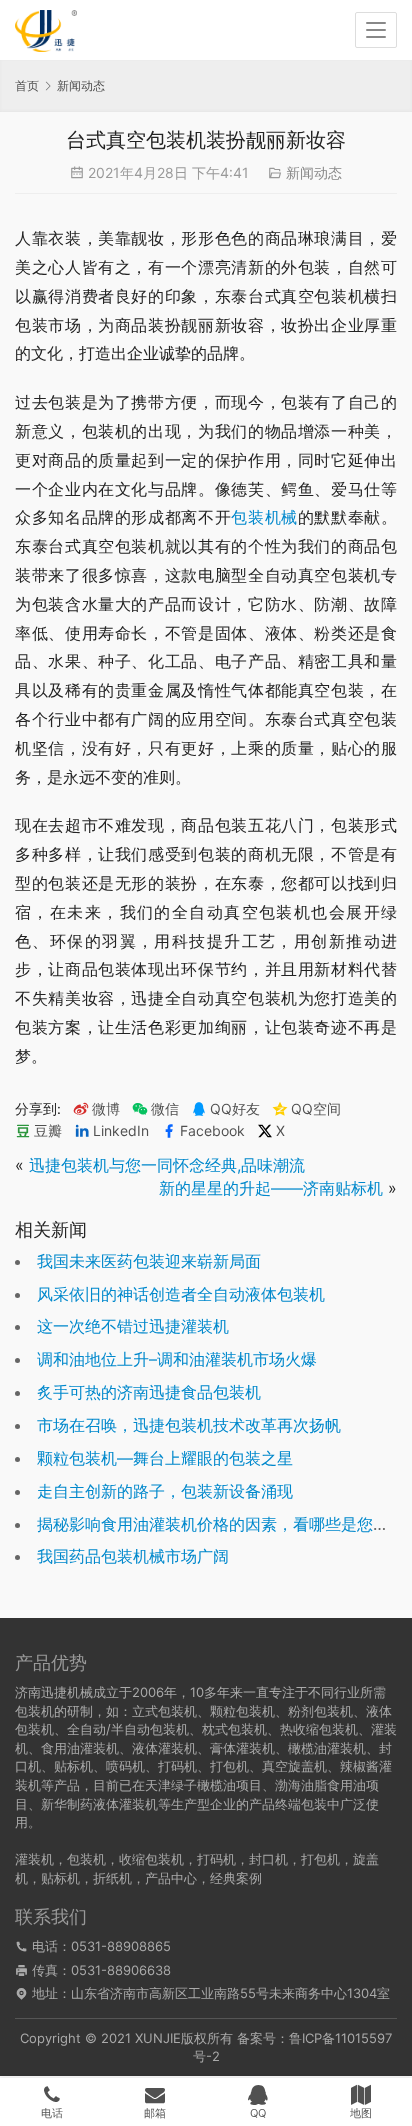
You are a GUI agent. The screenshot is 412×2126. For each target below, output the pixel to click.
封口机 (268, 1859)
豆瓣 (48, 1131)
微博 (106, 1109)
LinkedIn (121, 1131)
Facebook (212, 1131)
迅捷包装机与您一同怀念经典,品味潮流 (167, 1165)
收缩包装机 (151, 1859)
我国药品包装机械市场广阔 (133, 1556)
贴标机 (60, 1878)
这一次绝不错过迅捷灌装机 (133, 1326)
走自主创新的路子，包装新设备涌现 (165, 1491)
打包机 (320, 1859)
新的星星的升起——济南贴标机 (271, 1188)
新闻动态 (314, 172)
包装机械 (264, 517)
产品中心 (171, 1878)
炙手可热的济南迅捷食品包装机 (149, 1392)
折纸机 (112, 1878)
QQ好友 (235, 1109)
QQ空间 (316, 1109)
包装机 (86, 1859)
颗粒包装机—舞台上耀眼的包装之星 (165, 1458)
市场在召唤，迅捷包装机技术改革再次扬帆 (189, 1425)
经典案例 (236, 1878)
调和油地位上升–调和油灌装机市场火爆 (177, 1359)
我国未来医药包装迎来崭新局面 (149, 1261)
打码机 (216, 1859)
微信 (155, 1109)
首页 (27, 85)
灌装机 (34, 1859)
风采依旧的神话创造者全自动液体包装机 (181, 1294)
